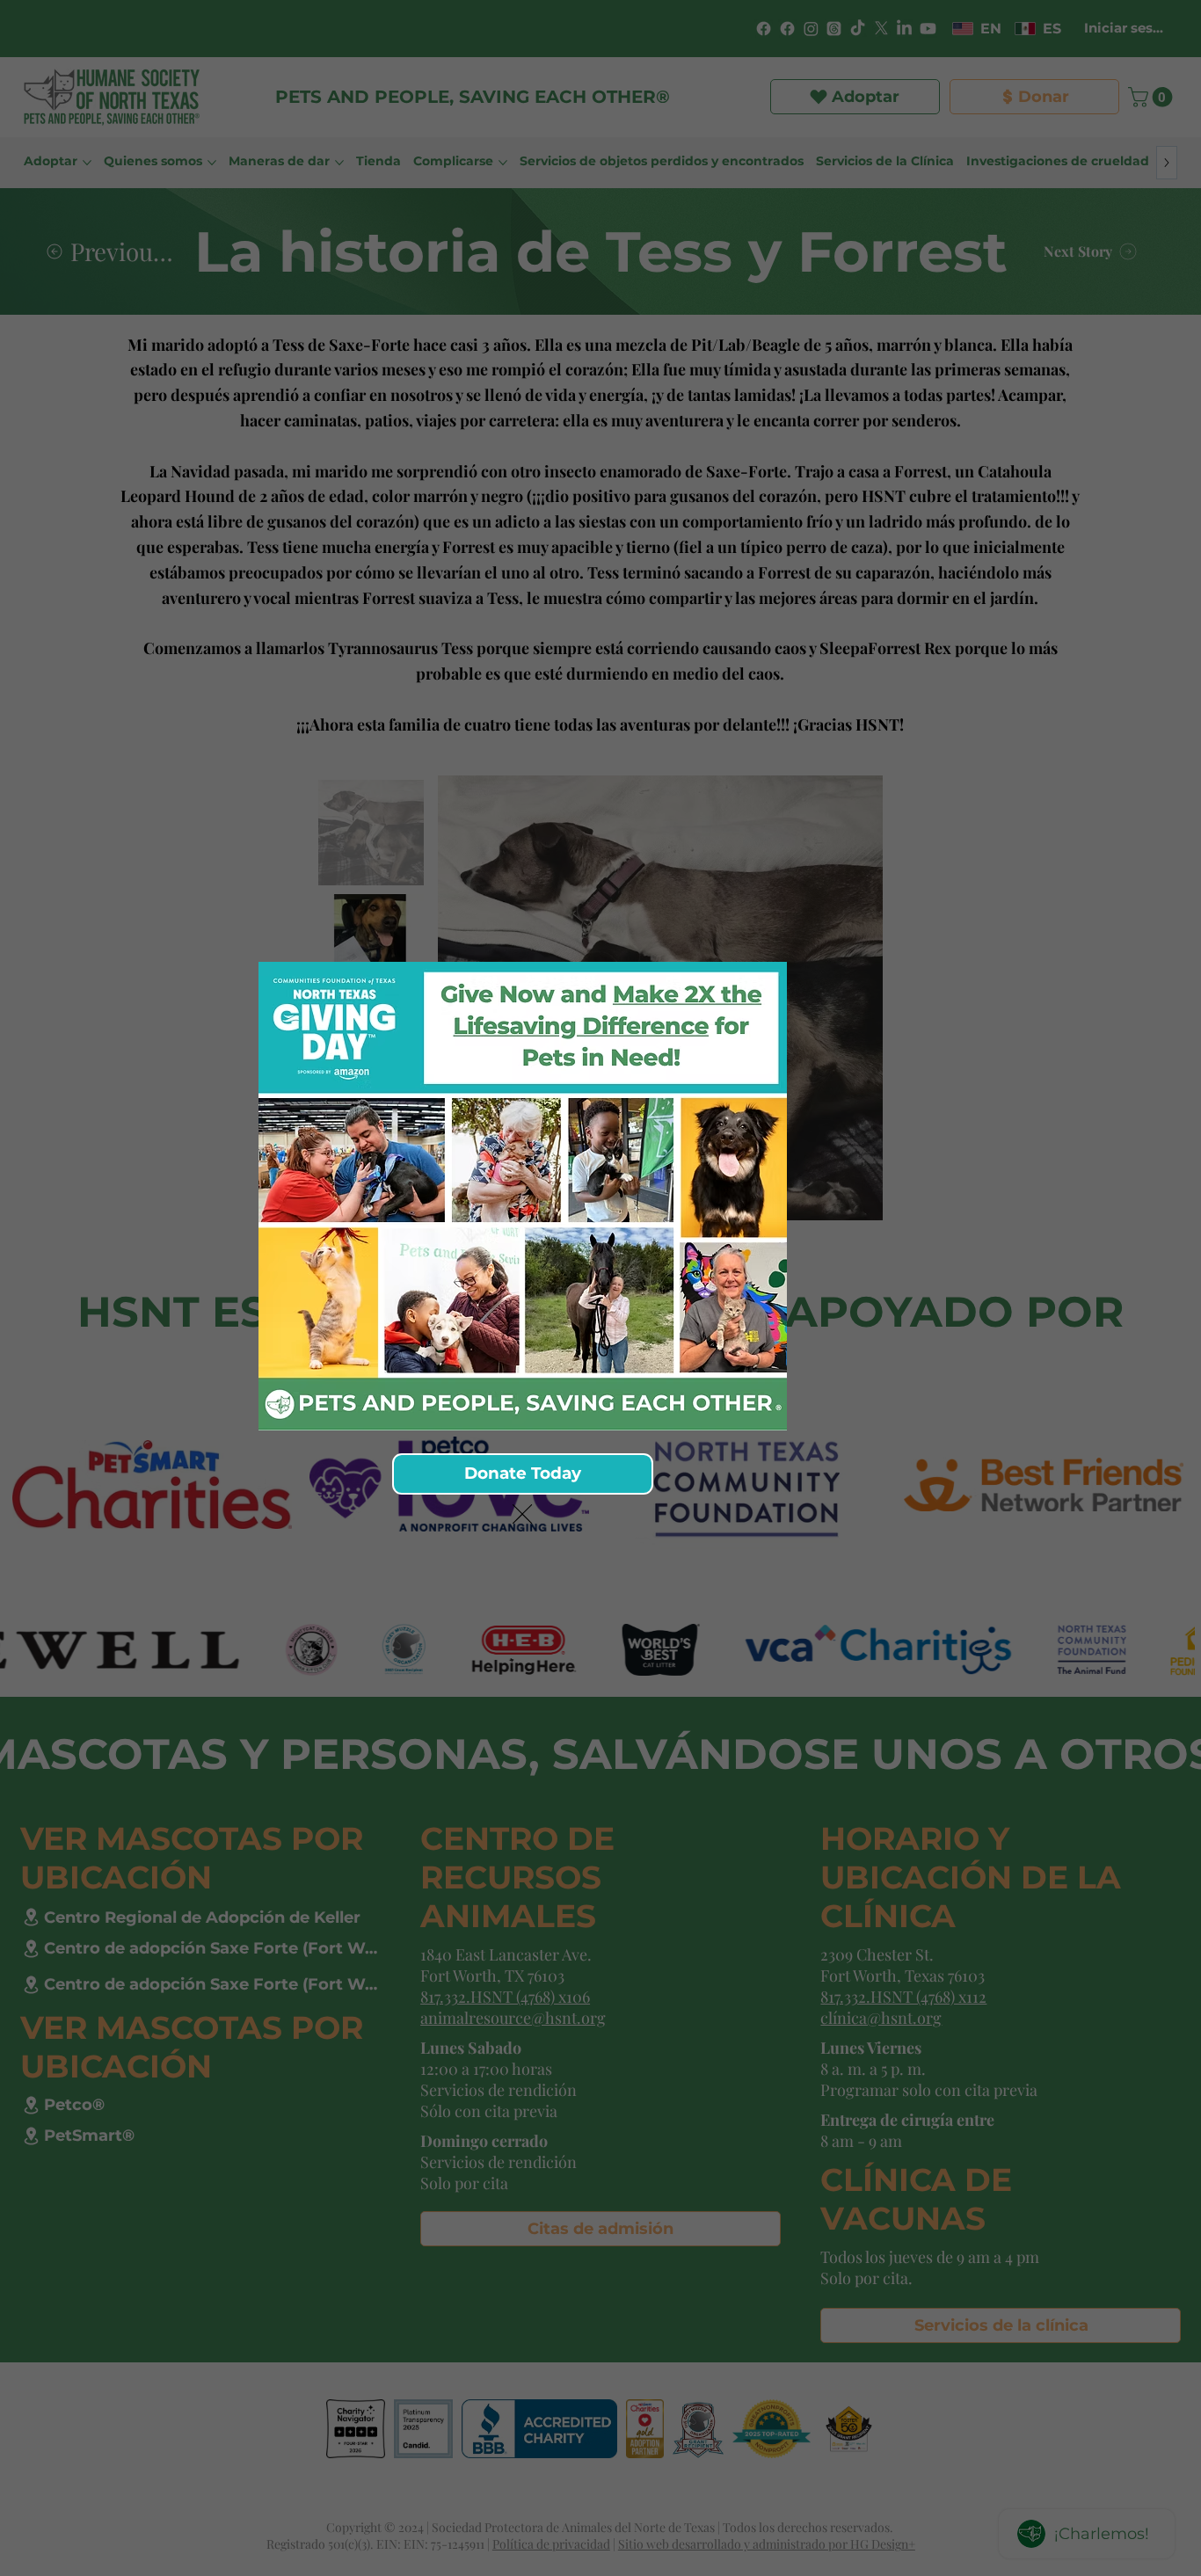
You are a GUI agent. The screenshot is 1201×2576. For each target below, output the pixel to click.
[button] (522, 1515)
